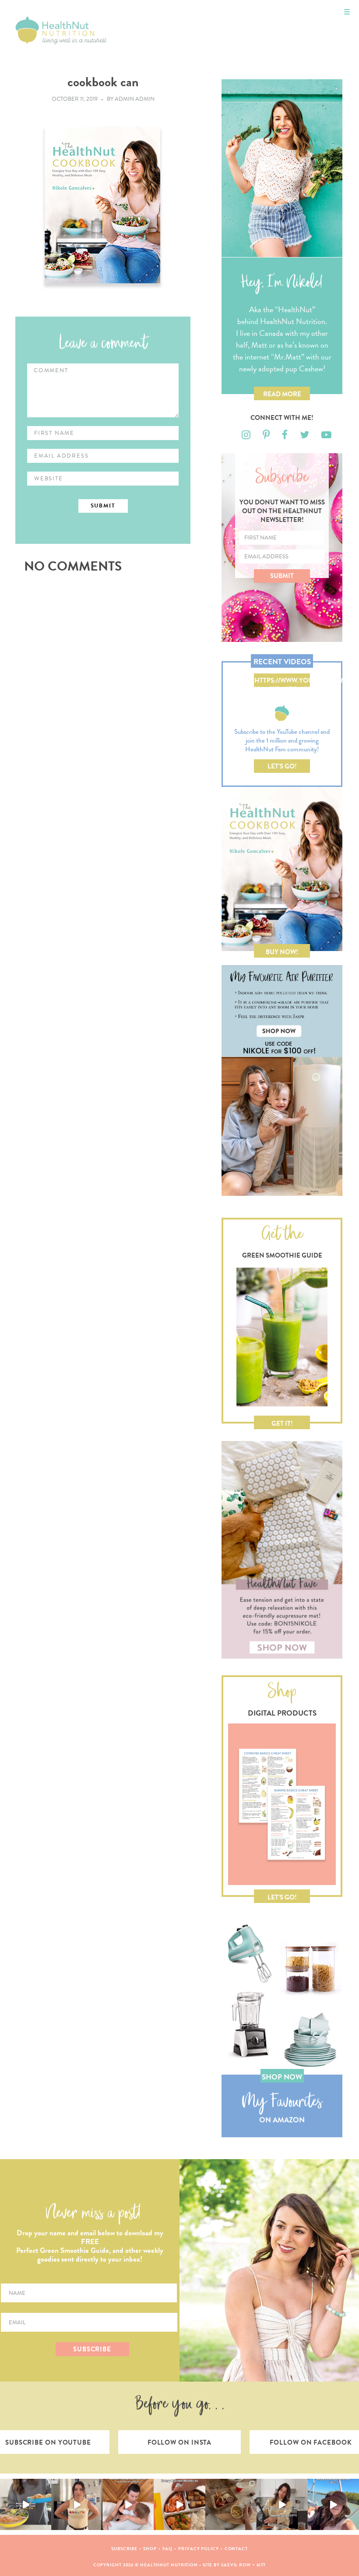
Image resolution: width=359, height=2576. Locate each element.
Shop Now (282, 2077)
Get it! (282, 1424)
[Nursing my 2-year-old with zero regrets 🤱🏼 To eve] (128, 2504)
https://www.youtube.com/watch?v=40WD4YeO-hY (282, 681)
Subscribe (124, 2549)
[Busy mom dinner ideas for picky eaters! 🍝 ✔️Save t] (26, 2504)
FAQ (168, 2549)
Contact (236, 2549)
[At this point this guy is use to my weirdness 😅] (333, 2504)
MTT (261, 2565)
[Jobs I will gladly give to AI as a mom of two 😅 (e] (282, 2504)
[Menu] (347, 12)
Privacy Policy (199, 2549)
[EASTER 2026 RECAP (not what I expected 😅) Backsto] (231, 2504)
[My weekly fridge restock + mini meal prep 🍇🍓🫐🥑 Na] (77, 2504)
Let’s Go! (282, 766)
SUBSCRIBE (92, 2349)
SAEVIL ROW (236, 2565)
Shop (150, 2549)
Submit (282, 576)
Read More (282, 394)
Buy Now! (282, 952)
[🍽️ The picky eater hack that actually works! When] (179, 2504)
